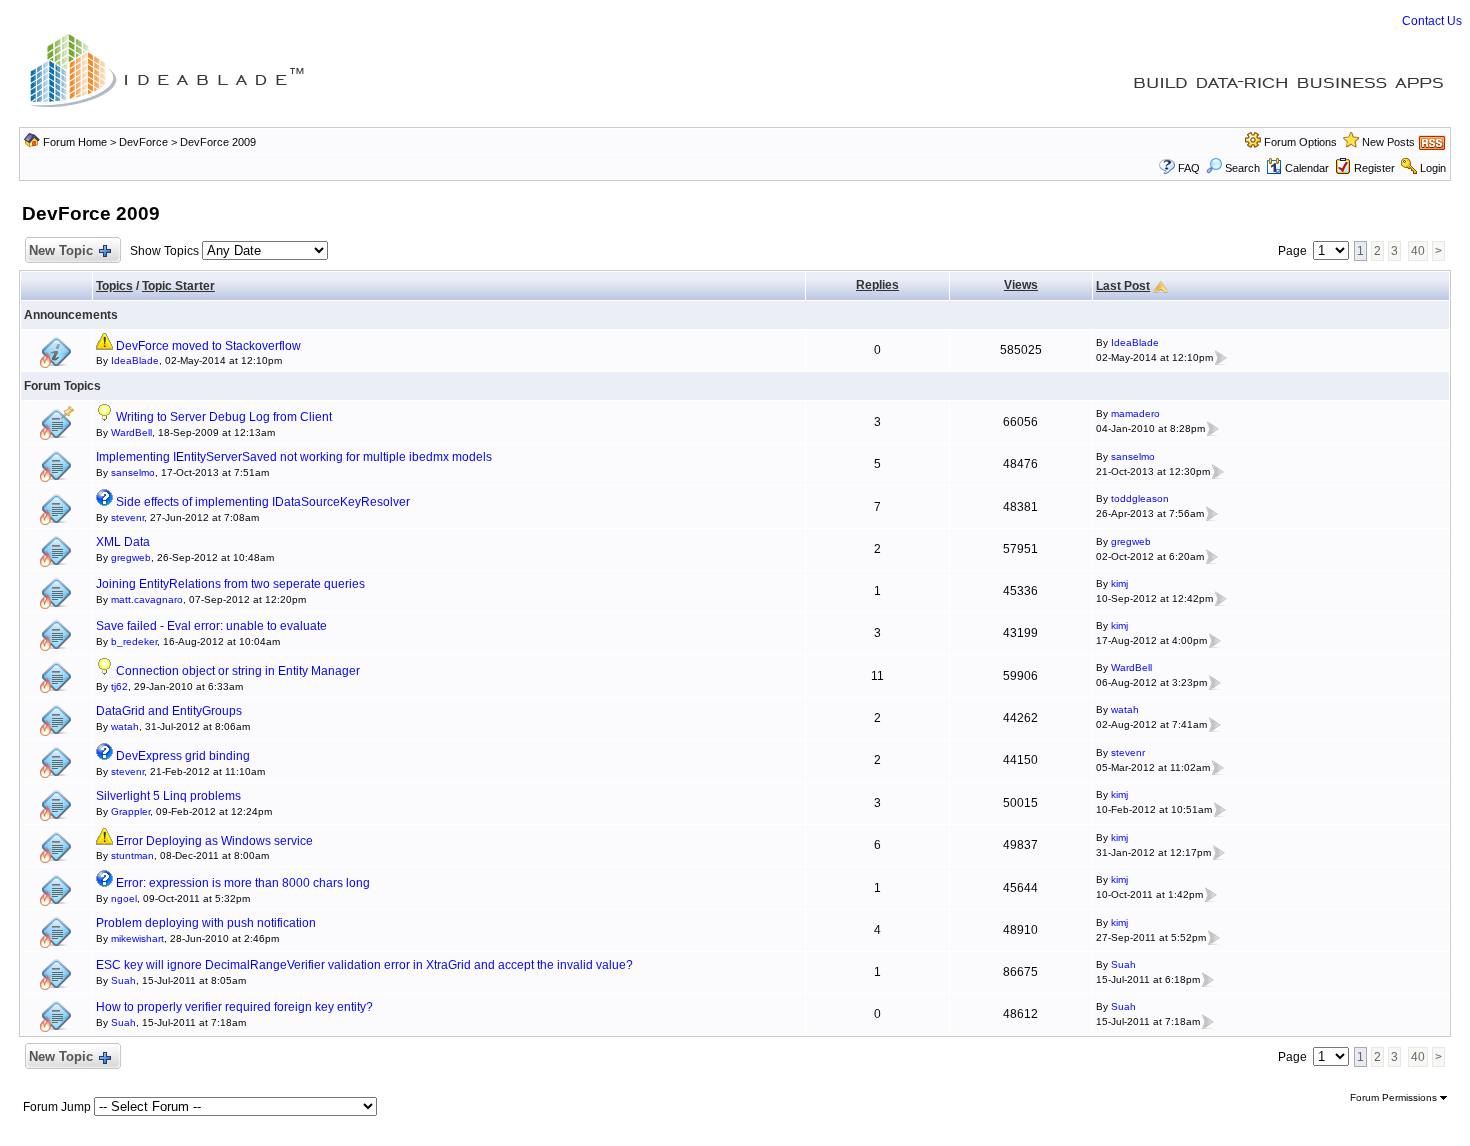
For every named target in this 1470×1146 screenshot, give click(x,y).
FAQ (1189, 168)
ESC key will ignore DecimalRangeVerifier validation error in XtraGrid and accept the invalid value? (364, 965)
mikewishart (137, 938)
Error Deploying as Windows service (214, 841)
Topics (114, 286)
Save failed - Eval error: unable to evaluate (211, 626)
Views (1021, 285)
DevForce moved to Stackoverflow (208, 346)
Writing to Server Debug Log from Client (224, 417)
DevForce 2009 (218, 142)
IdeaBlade (135, 360)
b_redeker (134, 641)
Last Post (1123, 286)
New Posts (1388, 142)
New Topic (61, 250)
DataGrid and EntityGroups (169, 711)
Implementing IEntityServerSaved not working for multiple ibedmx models (294, 457)
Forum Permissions (1395, 1097)
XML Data (123, 542)
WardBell (131, 432)
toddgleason (1140, 498)
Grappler (130, 811)
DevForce (143, 142)
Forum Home (75, 142)
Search (1242, 168)
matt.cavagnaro (147, 599)
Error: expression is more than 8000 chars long (243, 883)
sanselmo (133, 472)
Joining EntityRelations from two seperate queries (230, 584)
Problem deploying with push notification (206, 923)
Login (1433, 168)
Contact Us (1432, 21)
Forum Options (1300, 142)
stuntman (132, 855)
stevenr (127, 517)
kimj (1119, 583)
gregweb (131, 557)
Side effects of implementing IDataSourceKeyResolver (263, 502)
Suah (123, 980)
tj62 (119, 686)
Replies (877, 285)
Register (1374, 168)
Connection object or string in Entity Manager (238, 671)
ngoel (124, 898)
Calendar (1307, 168)
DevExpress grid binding (183, 756)
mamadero (1135, 413)
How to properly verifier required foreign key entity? (234, 1007)
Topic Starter (178, 286)
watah (125, 726)
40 (1418, 251)
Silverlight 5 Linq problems (168, 796)
